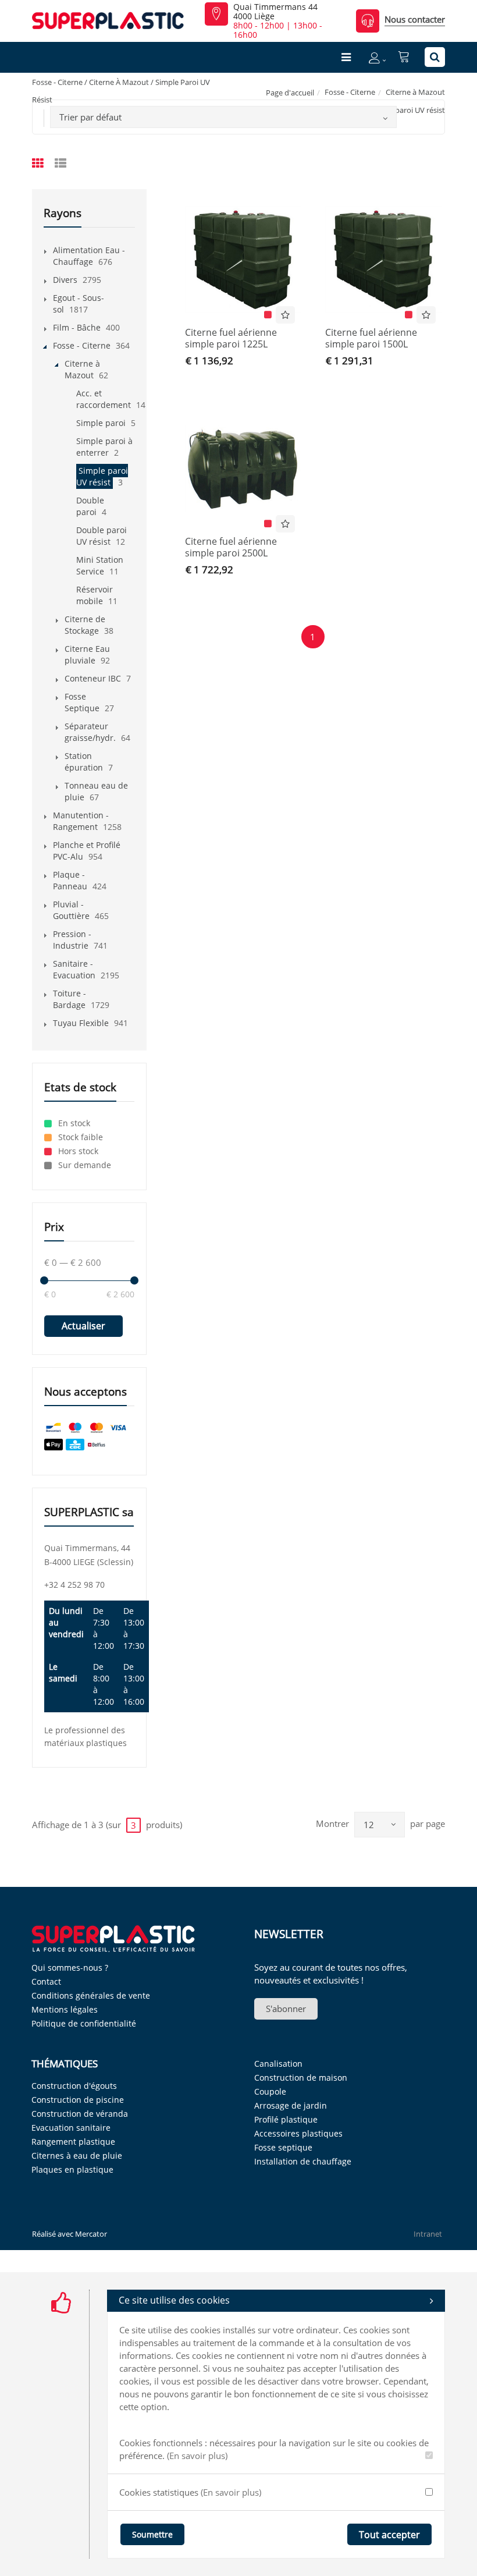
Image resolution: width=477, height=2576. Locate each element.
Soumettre (152, 2534)
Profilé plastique (286, 2119)
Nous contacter (415, 19)
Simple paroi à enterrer (104, 447)
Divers (65, 280)
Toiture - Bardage (70, 999)
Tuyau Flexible (81, 1023)
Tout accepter (389, 2535)
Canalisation (278, 2064)
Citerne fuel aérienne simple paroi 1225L (231, 338)
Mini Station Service (100, 565)
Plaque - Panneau (70, 880)
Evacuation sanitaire (71, 2128)
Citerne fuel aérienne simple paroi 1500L (371, 338)
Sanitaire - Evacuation (74, 969)
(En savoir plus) (197, 2456)
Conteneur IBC (93, 678)
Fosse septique (283, 2147)
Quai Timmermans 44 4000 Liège (275, 12)
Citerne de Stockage (85, 625)
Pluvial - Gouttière (71, 910)
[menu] (346, 57)
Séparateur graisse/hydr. (90, 732)
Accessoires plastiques (298, 2133)
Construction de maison (301, 2078)
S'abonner (286, 2009)
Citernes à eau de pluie (77, 2155)
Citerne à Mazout (415, 92)
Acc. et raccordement (104, 399)
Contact (46, 1981)
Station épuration (84, 762)
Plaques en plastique (72, 2169)
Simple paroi (101, 423)
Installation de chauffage (303, 2161)
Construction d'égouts (74, 2086)
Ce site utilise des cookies (174, 2300)
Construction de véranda (80, 2114)
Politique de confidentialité (84, 2023)
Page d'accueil (290, 93)
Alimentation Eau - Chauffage (89, 256)
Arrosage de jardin (291, 2105)
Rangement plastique (73, 2142)
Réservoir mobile (95, 595)
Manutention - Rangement (81, 821)
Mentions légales (65, 2009)
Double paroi (90, 506)
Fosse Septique (82, 702)
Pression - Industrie (72, 940)
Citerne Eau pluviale (87, 654)
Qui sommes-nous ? (70, 1968)
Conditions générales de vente (91, 1995)
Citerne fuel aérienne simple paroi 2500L (231, 547)
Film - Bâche (77, 327)
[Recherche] (435, 57)
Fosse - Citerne (350, 92)
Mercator (91, 2234)
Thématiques (65, 2064)
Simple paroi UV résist (102, 476)
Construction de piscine (78, 2100)
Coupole (270, 2091)
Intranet (428, 2234)
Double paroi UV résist (102, 536)
